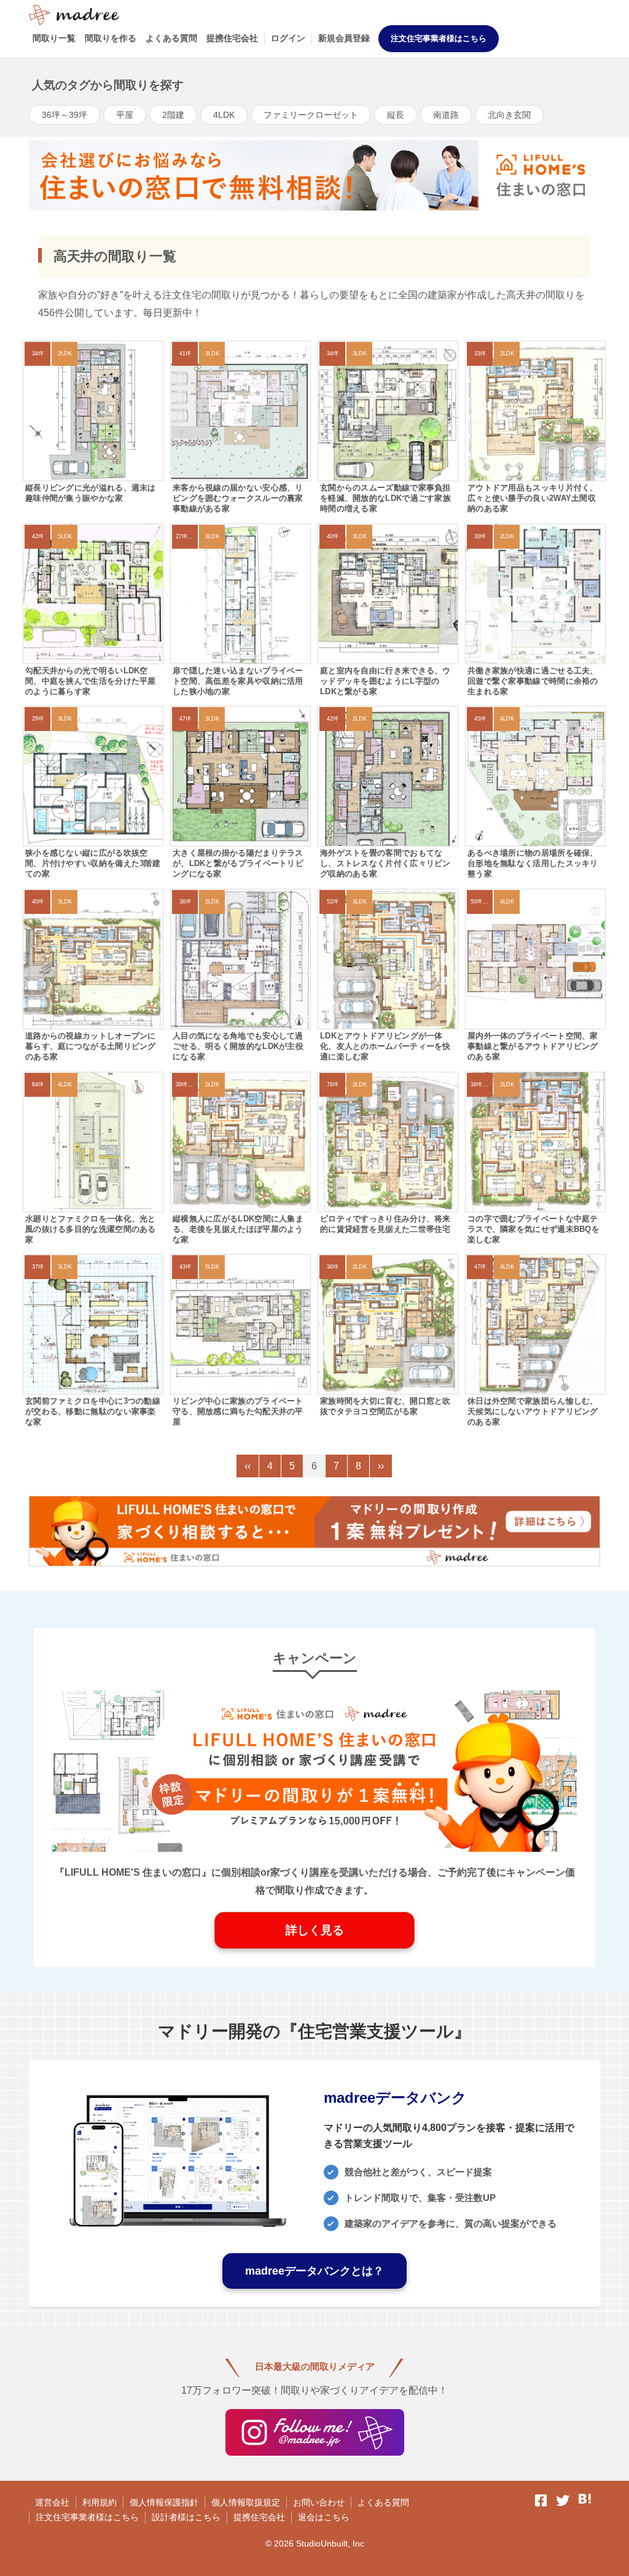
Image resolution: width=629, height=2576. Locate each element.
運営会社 (52, 2502)
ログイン (288, 38)
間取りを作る (111, 38)
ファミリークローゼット (311, 115)
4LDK (224, 115)
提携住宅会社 (232, 38)
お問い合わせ (319, 2502)
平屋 (125, 115)
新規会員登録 (344, 38)
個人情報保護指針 (164, 2502)
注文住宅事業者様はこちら (439, 38)
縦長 (396, 115)
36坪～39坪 (64, 115)
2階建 (173, 115)
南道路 (446, 115)
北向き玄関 (509, 115)
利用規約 (100, 2502)
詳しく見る (315, 1930)
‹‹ (248, 1466)
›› (381, 1466)
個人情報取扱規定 (246, 2502)
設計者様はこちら (186, 2517)
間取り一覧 (54, 38)
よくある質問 (171, 38)
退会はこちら (324, 2517)
